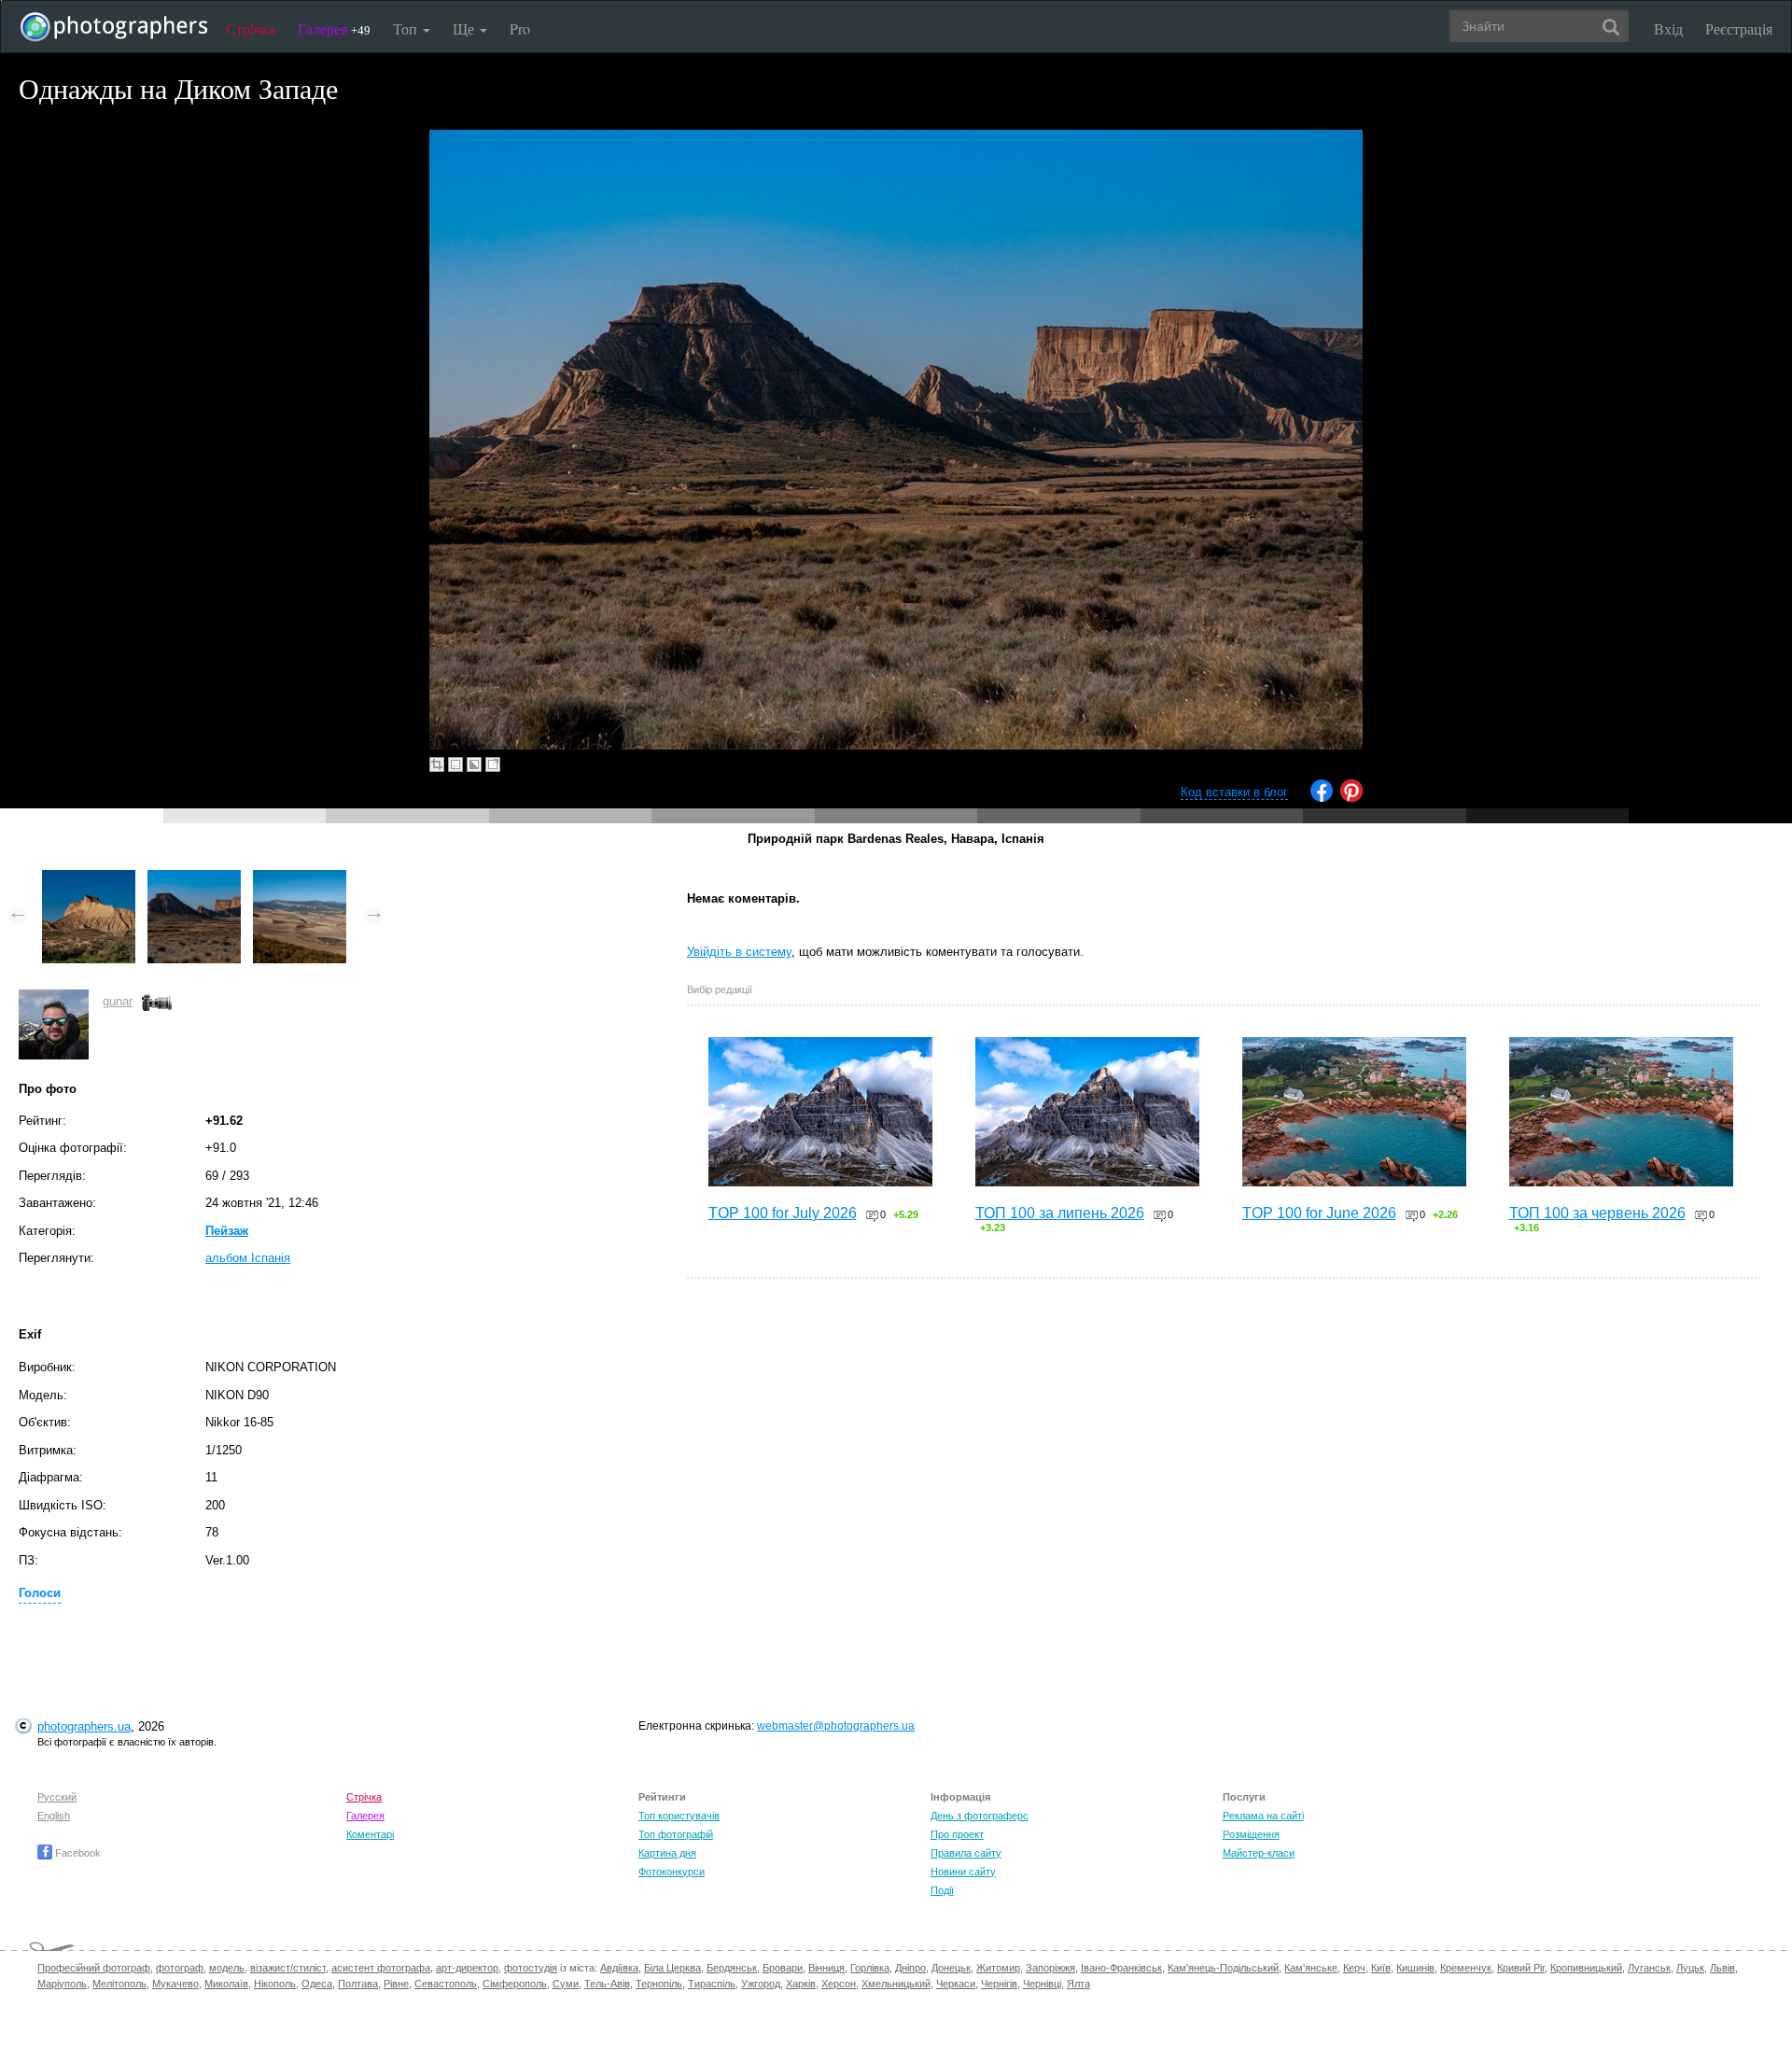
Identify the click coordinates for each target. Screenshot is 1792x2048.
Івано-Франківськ (1121, 1968)
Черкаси (956, 1984)
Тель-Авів (607, 1984)
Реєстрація (1739, 28)
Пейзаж (227, 1231)
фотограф (180, 1968)
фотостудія (531, 1968)
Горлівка (870, 1968)
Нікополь (275, 1984)
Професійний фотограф (94, 1968)
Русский (57, 1797)
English (54, 1816)
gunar (118, 1001)
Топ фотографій (676, 1834)
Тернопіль (659, 1984)
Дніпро (910, 1968)
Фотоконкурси (672, 1872)
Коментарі (370, 1834)
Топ (407, 28)
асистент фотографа (381, 1968)
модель (227, 1968)
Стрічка (251, 28)
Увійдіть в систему (739, 952)
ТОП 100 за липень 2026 (1060, 1213)
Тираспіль (712, 1984)
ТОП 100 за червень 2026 (1597, 1213)
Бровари (783, 1968)
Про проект (957, 1834)
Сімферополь (515, 1984)
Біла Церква (672, 1968)
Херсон (839, 1984)
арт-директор (467, 1968)
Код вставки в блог (1234, 792)
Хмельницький (896, 1984)
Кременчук (1466, 1968)
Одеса (317, 1984)
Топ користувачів (679, 1816)
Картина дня (667, 1853)
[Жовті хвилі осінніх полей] (300, 879)
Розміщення (1251, 1834)
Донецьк (951, 1968)
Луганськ (1649, 1968)
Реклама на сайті (1263, 1816)
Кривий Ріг (1521, 1968)
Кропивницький (1586, 1968)
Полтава (358, 1984)
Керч (1354, 1968)
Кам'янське (1311, 1968)
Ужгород (761, 1984)
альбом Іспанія (248, 1258)
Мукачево (175, 1984)
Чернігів (999, 1984)
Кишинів (1415, 1968)
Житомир (998, 1968)
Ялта (1078, 1984)
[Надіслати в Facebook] (1322, 798)
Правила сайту (966, 1853)
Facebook (77, 1853)
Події (942, 1890)
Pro (520, 28)
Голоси (40, 1593)
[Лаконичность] (89, 879)
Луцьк (1690, 1968)
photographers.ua (84, 1726)
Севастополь (446, 1984)
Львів (1722, 1968)
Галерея (334, 28)
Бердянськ (732, 1968)
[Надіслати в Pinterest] (1351, 798)
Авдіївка (619, 1968)
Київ (1381, 1968)
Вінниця (826, 1968)
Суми (566, 1984)
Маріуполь (62, 1984)
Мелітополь (119, 1984)
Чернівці (1042, 1984)
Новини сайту (963, 1872)
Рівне (396, 1984)
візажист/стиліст (288, 1968)
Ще (465, 28)
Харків (801, 1984)
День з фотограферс (980, 1816)
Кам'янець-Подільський (1223, 1968)
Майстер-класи (1259, 1853)
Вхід (1668, 28)
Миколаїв (226, 1984)
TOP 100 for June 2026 (1319, 1213)
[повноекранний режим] (493, 764)
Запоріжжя (1050, 1968)
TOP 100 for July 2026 (783, 1213)
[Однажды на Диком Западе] (194, 879)
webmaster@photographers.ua (836, 1726)
